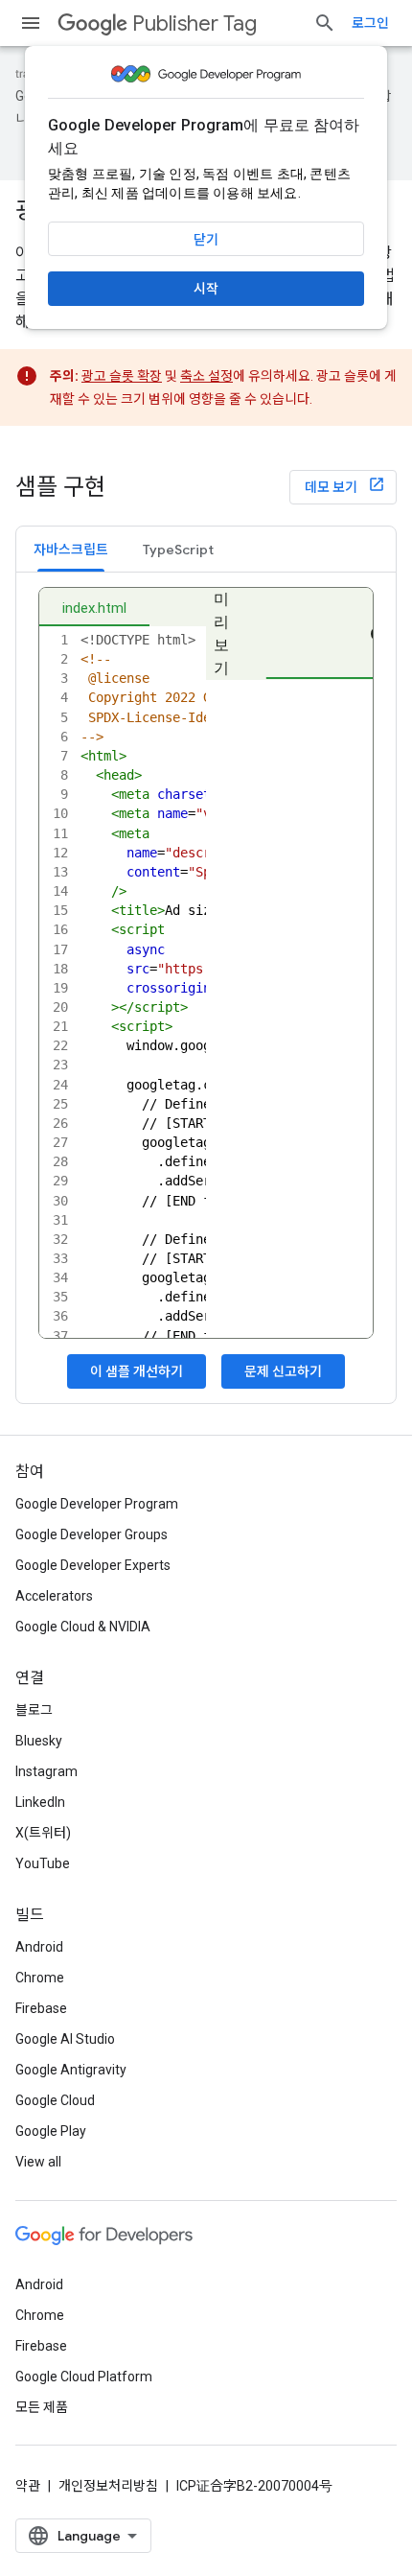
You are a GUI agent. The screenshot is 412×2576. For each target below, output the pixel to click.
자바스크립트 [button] (71, 550)
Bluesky (39, 1741)
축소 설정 (206, 376)
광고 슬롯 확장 (122, 376)
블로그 (34, 1710)
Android (39, 1947)
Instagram (46, 1771)
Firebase (41, 2008)
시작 (206, 289)
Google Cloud (55, 2100)
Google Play (51, 2131)
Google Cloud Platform (84, 2377)
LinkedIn (40, 1802)
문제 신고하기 (283, 1371)
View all (38, 2162)
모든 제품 (42, 2407)
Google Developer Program (97, 1504)
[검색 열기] (325, 23)
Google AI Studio (65, 2039)
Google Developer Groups (92, 1534)
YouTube (43, 1863)
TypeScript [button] (178, 550)
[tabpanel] (206, 988)
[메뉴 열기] (31, 23)
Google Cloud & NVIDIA (83, 1627)
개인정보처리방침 (108, 2486)
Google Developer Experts (93, 1565)
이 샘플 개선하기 (137, 1371)
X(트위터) (43, 1833)
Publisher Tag (195, 23)
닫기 (206, 240)
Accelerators (54, 1596)
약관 (28, 2486)
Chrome (40, 1978)
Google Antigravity (71, 2070)
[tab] (71, 549)
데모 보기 (332, 487)
